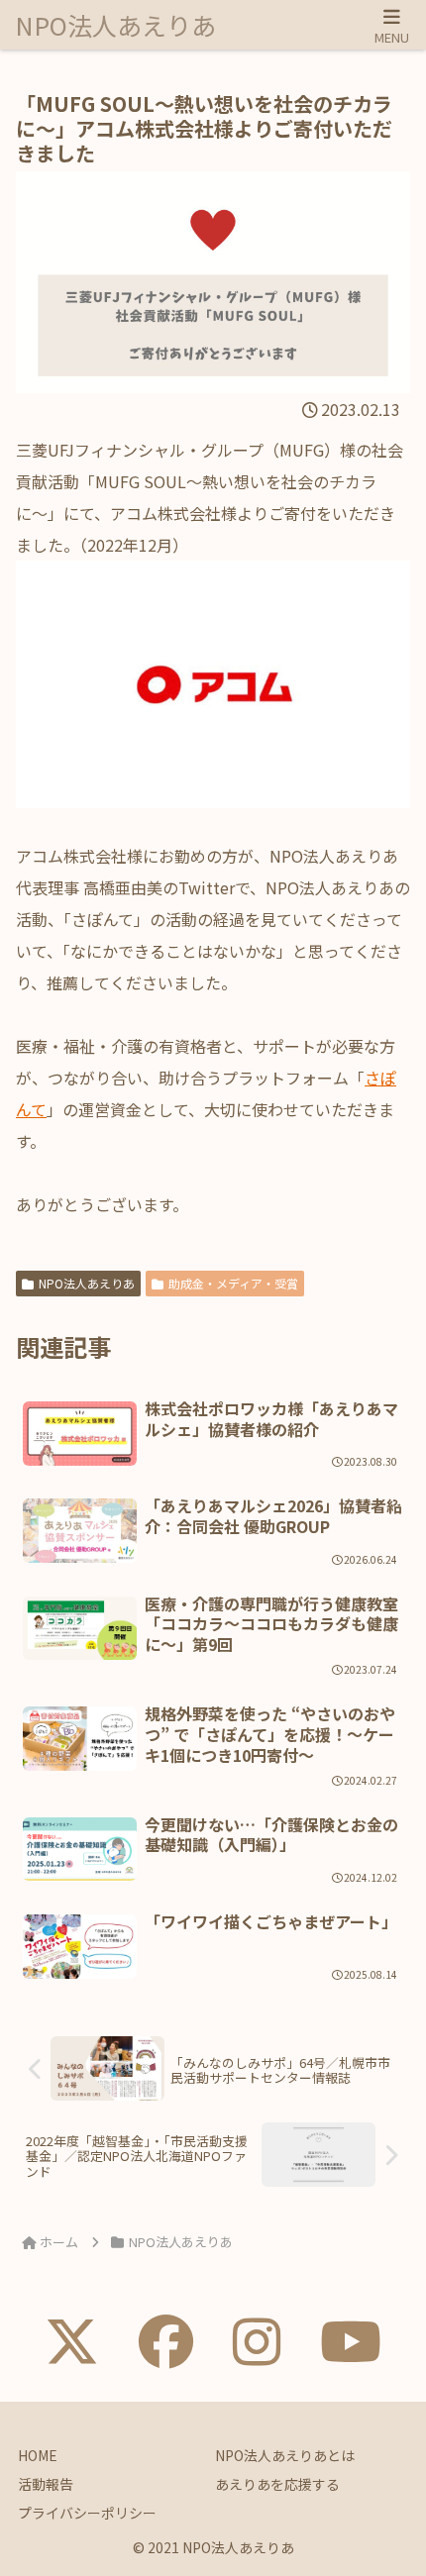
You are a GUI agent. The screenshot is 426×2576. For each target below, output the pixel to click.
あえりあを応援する (277, 2484)
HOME (38, 2455)
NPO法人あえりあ (87, 1283)
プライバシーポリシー (87, 2513)
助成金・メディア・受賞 (233, 1283)
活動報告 (46, 2484)
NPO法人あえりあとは (285, 2455)
